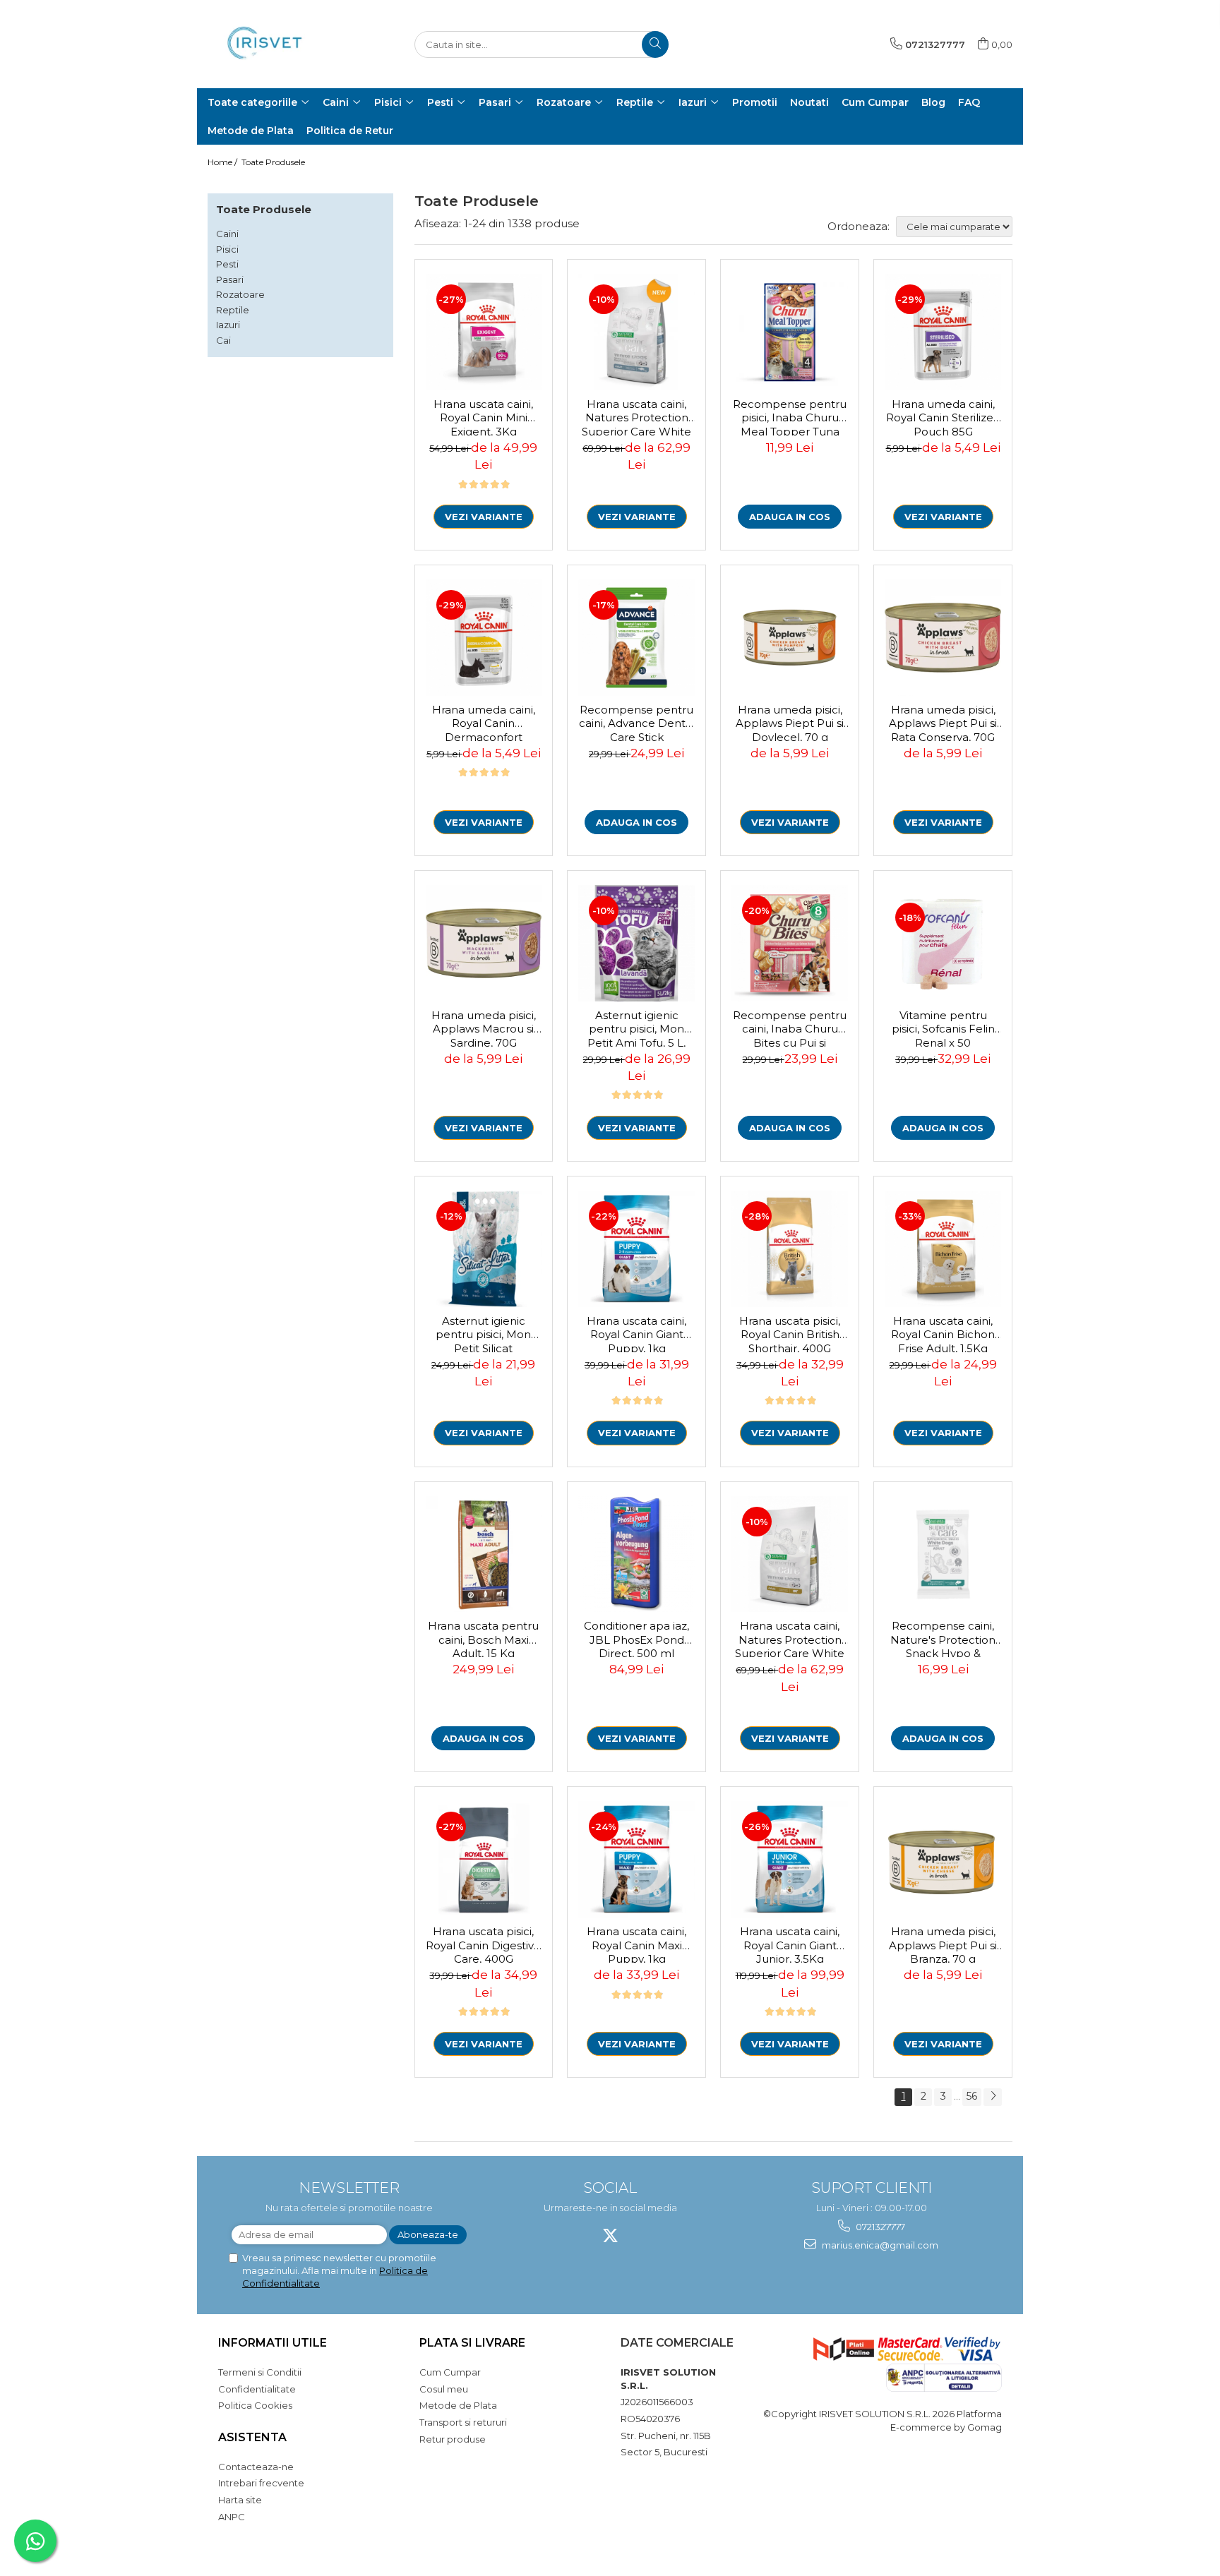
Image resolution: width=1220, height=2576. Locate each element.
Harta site (240, 2500)
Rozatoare (240, 294)
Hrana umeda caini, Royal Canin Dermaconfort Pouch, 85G (484, 722)
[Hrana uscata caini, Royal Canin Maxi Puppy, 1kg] (636, 1859)
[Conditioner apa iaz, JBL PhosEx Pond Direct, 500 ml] (636, 1554)
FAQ (969, 102)
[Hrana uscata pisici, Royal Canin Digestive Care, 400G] (484, 1859)
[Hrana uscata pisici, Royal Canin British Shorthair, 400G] (790, 1249)
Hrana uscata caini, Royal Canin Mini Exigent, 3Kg (483, 416)
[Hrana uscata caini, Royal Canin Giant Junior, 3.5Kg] (790, 1859)
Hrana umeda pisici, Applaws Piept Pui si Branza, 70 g (943, 1944)
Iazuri (228, 325)
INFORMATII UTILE (273, 2343)
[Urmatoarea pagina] (993, 2097)
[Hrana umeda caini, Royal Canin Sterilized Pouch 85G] (943, 332)
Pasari (230, 279)
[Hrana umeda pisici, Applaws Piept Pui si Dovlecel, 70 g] (790, 638)
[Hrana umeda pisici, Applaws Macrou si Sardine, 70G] (484, 943)
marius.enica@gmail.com (879, 2245)
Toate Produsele (273, 162)
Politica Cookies (255, 2405)
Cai (223, 340)
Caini (227, 234)
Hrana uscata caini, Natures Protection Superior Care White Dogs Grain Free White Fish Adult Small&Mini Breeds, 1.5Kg (636, 416)
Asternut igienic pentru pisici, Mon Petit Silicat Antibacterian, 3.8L (483, 1333)
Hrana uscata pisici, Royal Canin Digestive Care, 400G (483, 1944)
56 (972, 2096)
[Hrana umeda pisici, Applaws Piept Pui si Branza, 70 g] (943, 1859)
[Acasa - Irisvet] (278, 44)
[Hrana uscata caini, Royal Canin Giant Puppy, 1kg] (636, 1249)
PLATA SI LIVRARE (472, 2343)
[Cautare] (655, 44)
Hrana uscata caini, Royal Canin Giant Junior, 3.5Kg (790, 1944)
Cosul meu (444, 2389)
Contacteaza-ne (256, 2467)
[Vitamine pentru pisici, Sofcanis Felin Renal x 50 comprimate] (943, 943)
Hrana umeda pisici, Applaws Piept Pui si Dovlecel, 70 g (790, 722)
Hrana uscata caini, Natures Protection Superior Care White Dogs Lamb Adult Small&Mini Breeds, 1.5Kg (790, 1638)
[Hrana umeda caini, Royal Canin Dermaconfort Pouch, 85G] (484, 638)
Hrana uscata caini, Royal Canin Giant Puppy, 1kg (636, 1333)
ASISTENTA (252, 2437)
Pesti (227, 264)
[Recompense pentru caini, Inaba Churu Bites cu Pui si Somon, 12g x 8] (790, 943)
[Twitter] (610, 2235)
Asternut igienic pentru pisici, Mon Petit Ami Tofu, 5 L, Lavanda (636, 1028)
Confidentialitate (257, 2389)
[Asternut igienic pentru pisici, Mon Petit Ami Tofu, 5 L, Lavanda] (636, 943)
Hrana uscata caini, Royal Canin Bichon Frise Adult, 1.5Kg (943, 1333)
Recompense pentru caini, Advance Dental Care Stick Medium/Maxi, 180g (637, 722)
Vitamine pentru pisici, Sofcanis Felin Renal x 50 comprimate (943, 1028)
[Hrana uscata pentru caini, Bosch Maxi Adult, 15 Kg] (484, 1554)
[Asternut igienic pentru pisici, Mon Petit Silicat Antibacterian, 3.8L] (484, 1249)
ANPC (232, 2517)
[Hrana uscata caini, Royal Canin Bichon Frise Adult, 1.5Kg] (943, 1249)
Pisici (227, 249)
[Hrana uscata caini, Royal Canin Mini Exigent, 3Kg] (484, 332)
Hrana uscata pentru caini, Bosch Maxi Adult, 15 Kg (483, 1638)
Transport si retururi (463, 2422)
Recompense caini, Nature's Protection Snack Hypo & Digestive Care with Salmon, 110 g (943, 1638)
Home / (223, 162)
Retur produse (453, 2439)
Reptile (233, 310)
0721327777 (879, 2227)
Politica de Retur (350, 131)
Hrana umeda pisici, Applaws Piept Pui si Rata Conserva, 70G (943, 722)
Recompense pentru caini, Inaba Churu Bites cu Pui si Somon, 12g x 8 (790, 1028)
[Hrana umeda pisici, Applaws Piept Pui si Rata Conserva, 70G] (943, 638)
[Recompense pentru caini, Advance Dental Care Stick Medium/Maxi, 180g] (636, 638)
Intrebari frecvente (261, 2483)
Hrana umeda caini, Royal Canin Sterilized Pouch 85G (943, 416)
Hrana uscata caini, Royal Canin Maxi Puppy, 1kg (636, 1944)
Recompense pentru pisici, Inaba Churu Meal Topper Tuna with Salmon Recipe (790, 416)
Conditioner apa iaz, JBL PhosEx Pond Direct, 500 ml (636, 1638)
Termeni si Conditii (260, 2372)
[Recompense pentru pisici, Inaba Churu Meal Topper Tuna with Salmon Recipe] (790, 332)
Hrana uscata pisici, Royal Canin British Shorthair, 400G (790, 1333)
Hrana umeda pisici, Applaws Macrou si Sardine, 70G (484, 1028)
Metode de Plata (251, 131)
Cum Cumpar (450, 2372)
